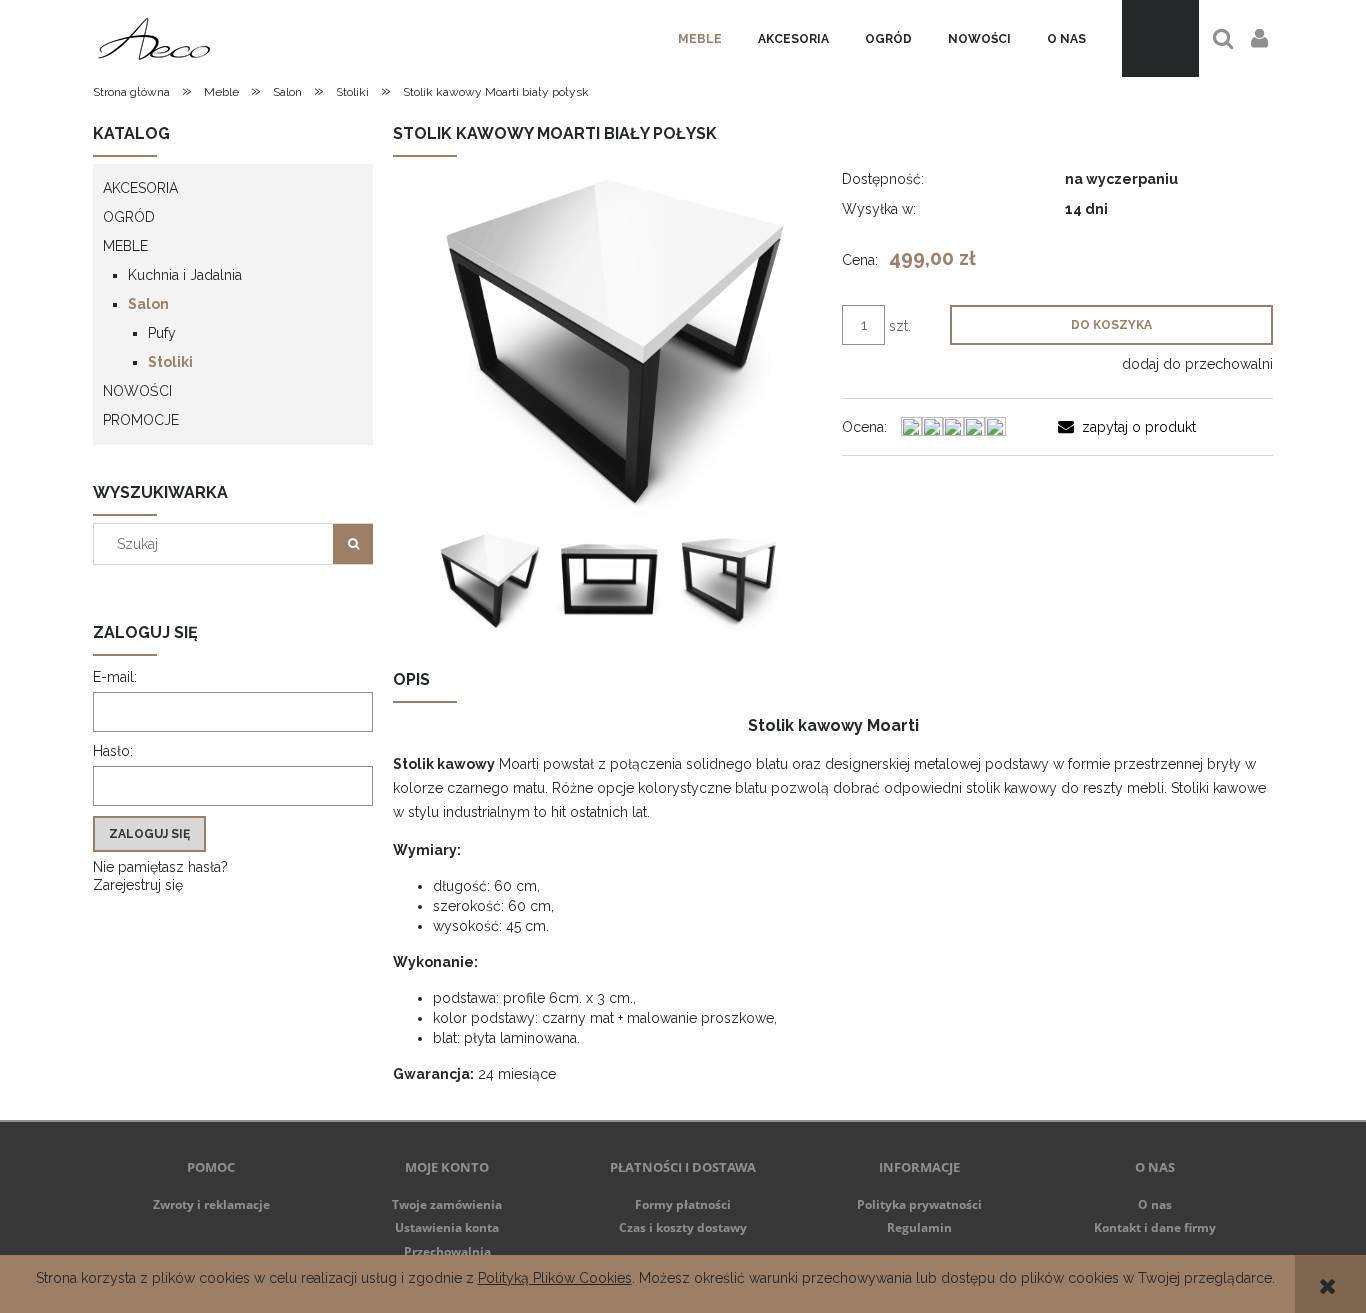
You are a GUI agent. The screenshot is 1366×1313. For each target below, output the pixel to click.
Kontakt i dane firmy (1155, 1227)
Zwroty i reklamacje (211, 1204)
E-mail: (115, 677)
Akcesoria (140, 188)
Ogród (129, 217)
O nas (1155, 1204)
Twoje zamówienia (447, 1204)
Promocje (141, 420)
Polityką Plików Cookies (555, 1278)
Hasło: (113, 751)
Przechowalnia (447, 1251)
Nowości (137, 391)
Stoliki (170, 362)
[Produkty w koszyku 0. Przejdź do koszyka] (1160, 38)
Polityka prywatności (919, 1204)
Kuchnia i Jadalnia (185, 275)
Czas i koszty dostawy (683, 1227)
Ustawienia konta (447, 1227)
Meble (125, 246)
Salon (148, 304)
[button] (1127, 427)
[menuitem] (700, 39)
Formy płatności (683, 1204)
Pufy (162, 333)
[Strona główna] (154, 38)
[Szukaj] (353, 544)
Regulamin (919, 1227)
